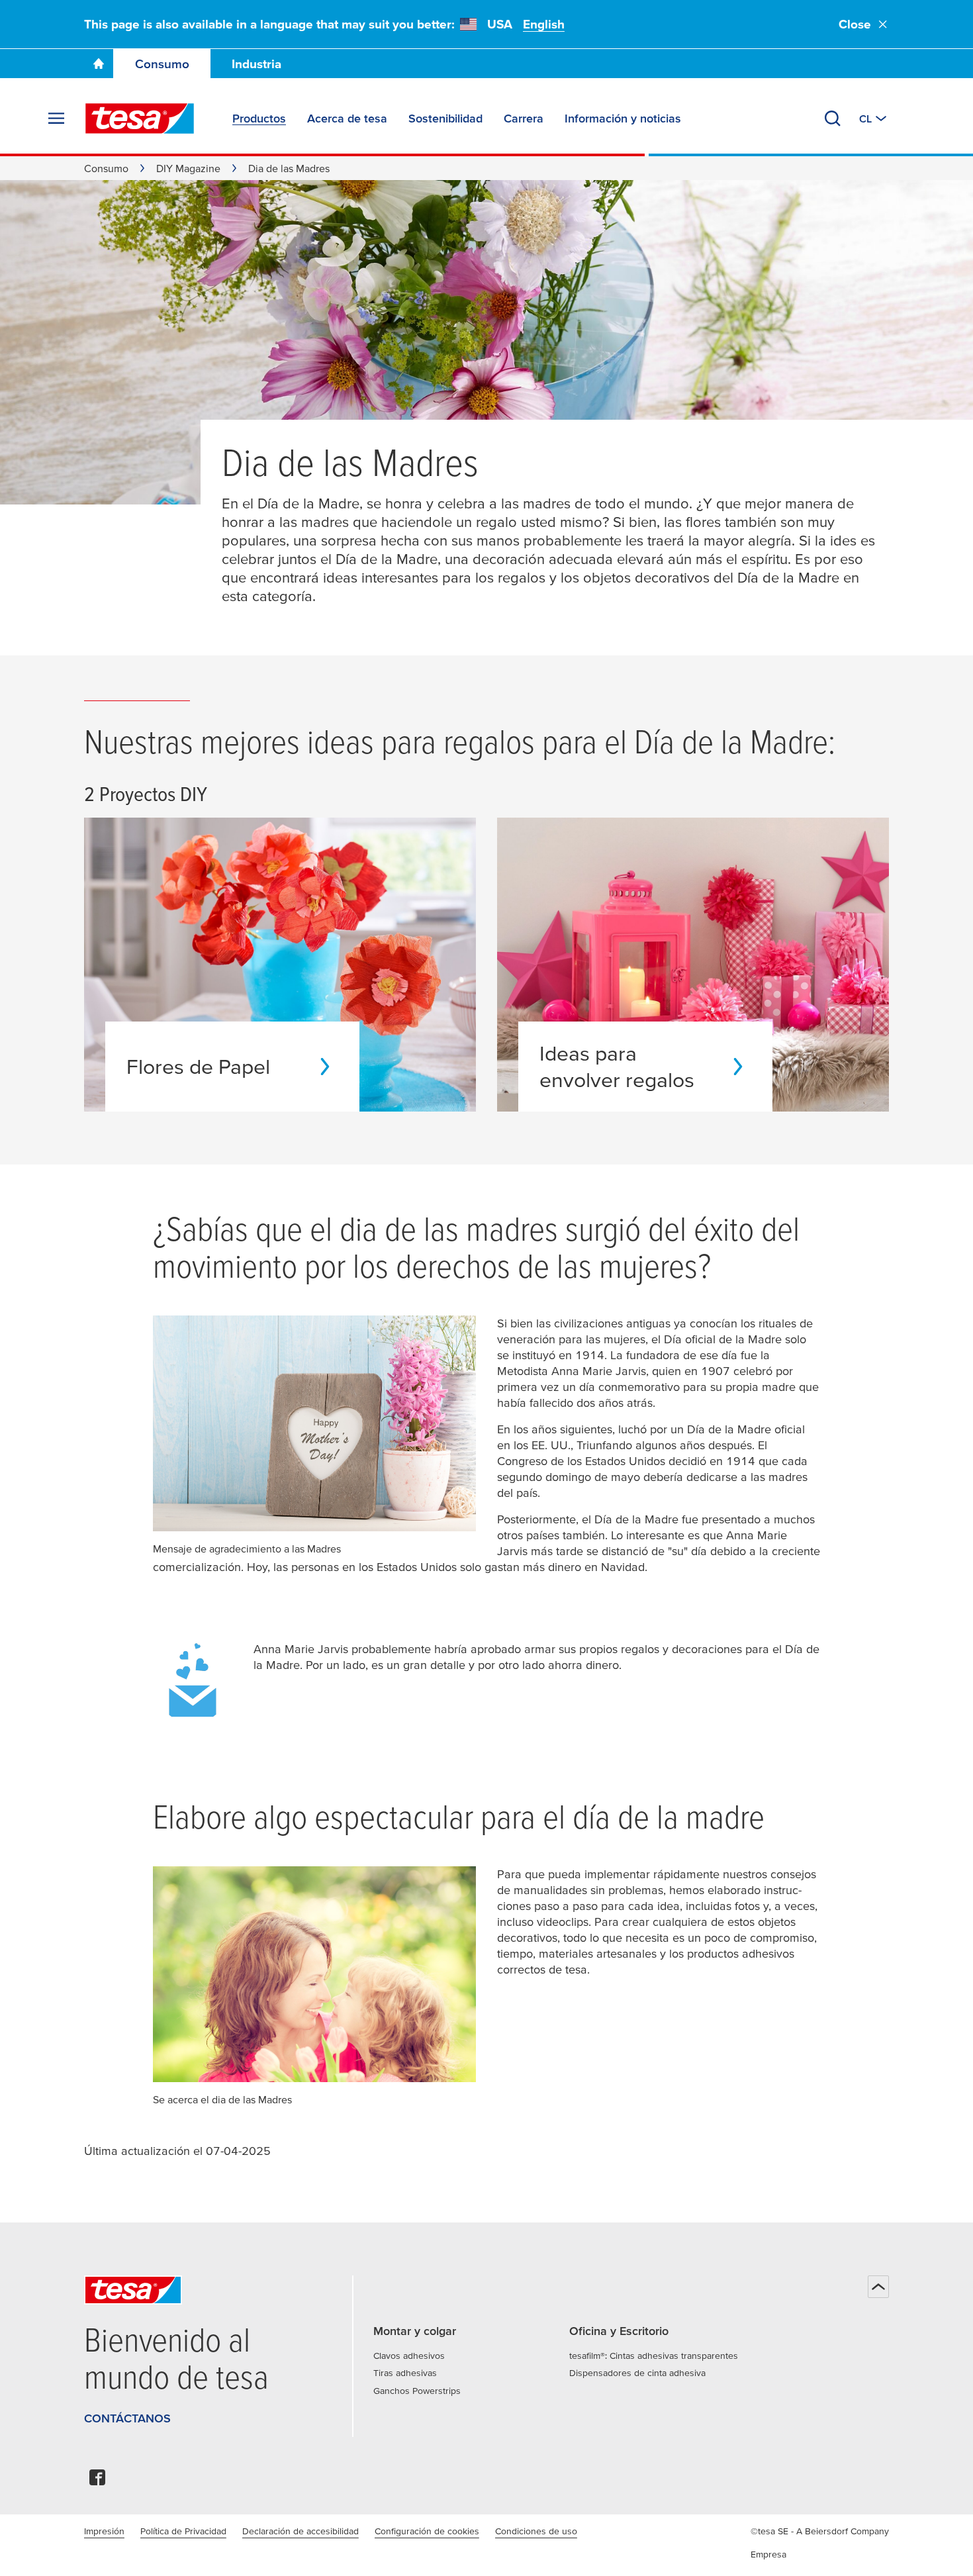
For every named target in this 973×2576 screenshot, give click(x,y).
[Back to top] (878, 2287)
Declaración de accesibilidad (301, 2531)
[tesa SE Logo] (140, 119)
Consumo (162, 64)
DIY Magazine (188, 168)
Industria (256, 64)
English (544, 24)
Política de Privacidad (183, 2531)
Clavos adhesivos (409, 2356)
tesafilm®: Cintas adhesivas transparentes (654, 2356)
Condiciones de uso (536, 2531)
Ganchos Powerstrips (417, 2391)
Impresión (104, 2531)
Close (855, 24)
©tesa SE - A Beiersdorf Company (820, 2531)
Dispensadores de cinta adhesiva (637, 2373)
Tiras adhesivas (405, 2373)
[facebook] (97, 2481)
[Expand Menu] (56, 119)
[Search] (833, 119)
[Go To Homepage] (99, 64)
